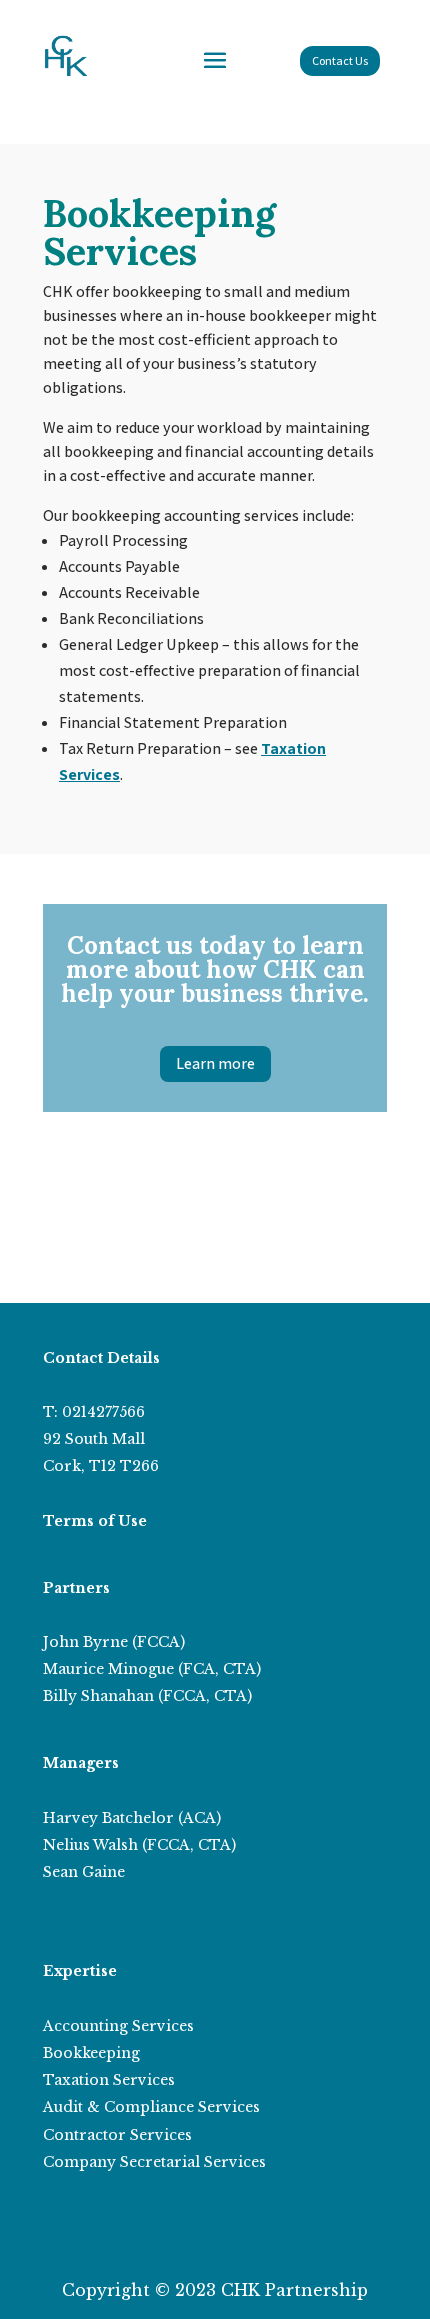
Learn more (215, 1063)
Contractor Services (117, 2135)
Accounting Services (118, 2026)
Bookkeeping (91, 2053)
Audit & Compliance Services (151, 2107)
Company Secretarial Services (154, 2162)
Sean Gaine (84, 1872)
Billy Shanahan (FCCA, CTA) (147, 1696)
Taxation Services (109, 2080)
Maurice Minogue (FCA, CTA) (152, 1669)
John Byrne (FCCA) (114, 1642)
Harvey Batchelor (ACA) (132, 1818)
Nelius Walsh (90, 1845)
